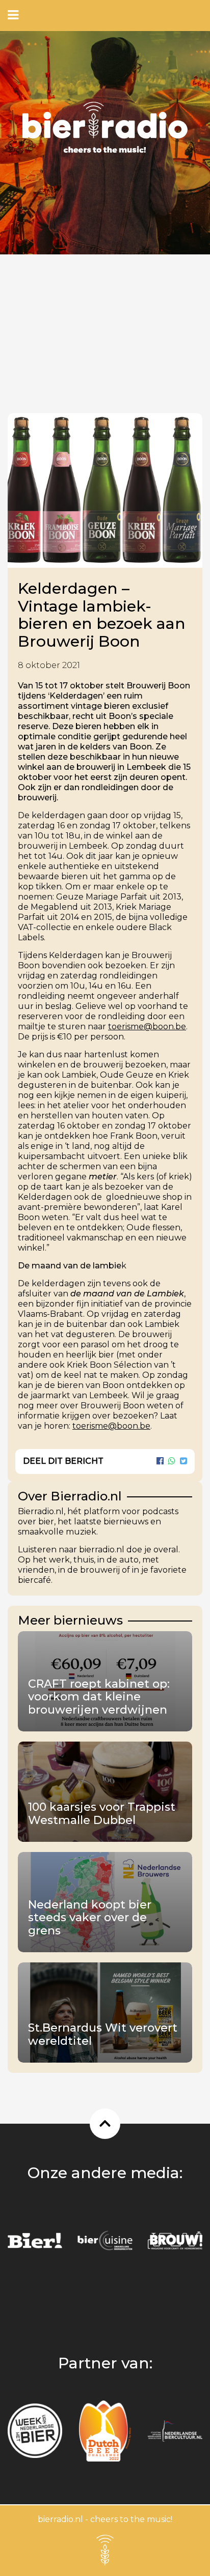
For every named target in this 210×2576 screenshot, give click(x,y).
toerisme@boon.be (147, 1026)
